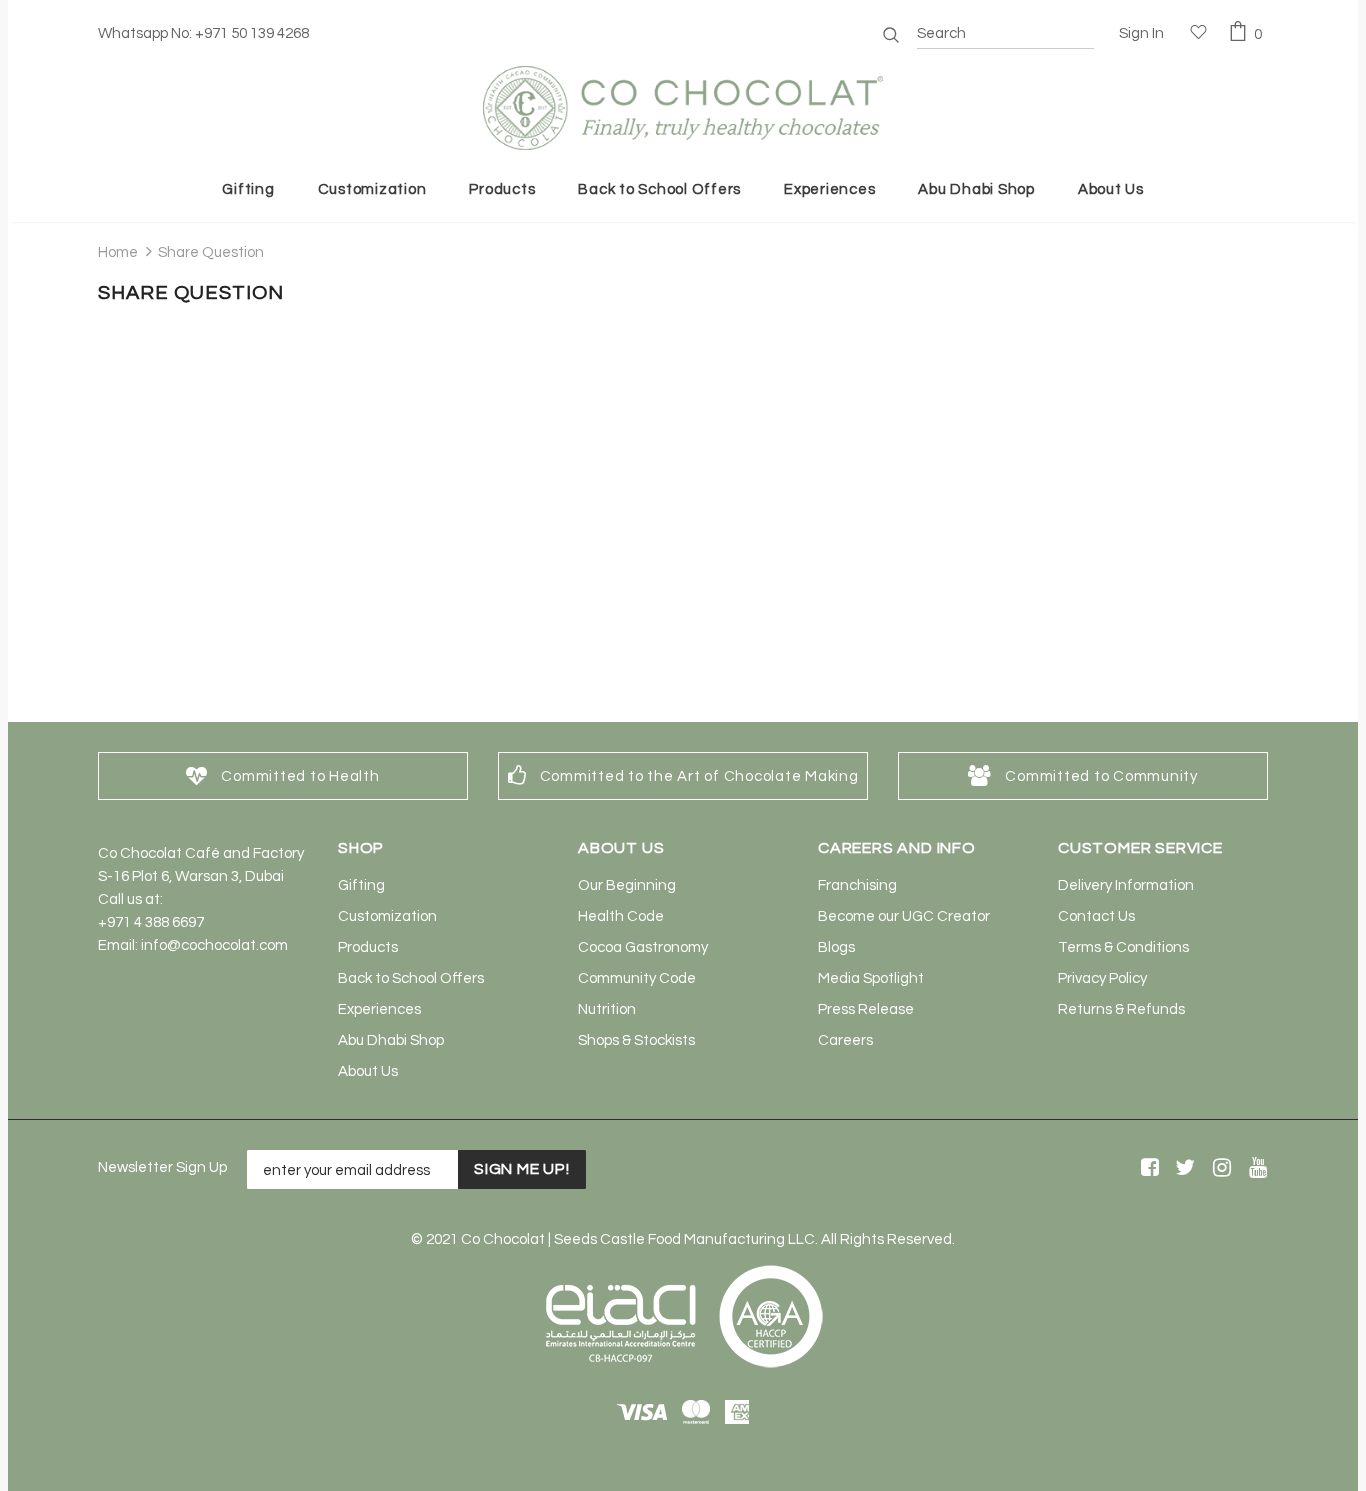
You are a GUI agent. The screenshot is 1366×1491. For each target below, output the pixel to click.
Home (118, 252)
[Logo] (683, 108)
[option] (283, 776)
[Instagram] (1218, 1168)
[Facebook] (1146, 1168)
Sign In (1141, 33)
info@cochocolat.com (214, 945)
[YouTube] (1254, 1168)
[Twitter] (1182, 1168)
